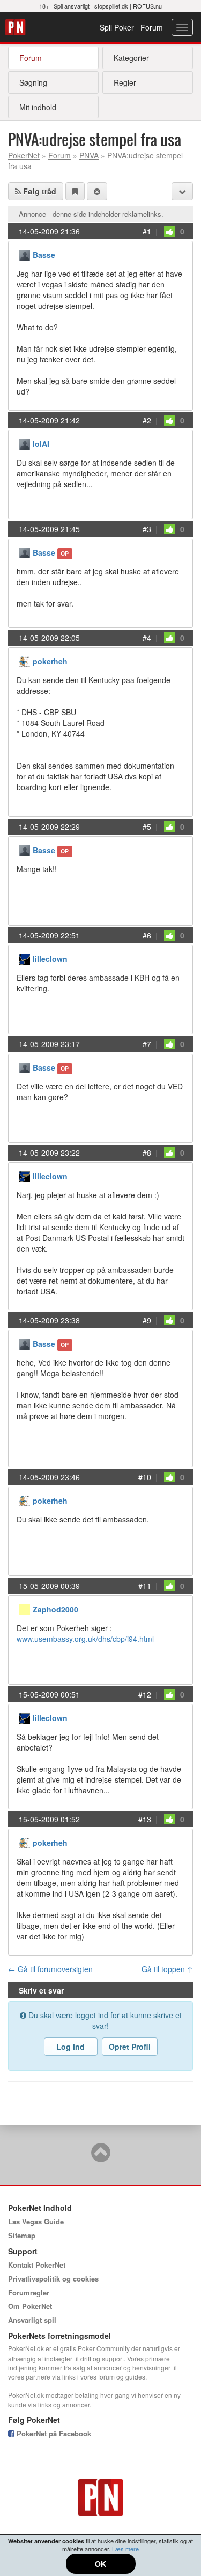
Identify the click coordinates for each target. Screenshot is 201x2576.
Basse (44, 255)
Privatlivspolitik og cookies (53, 2279)
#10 (145, 1477)
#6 (147, 935)
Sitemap (22, 2235)
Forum (152, 27)
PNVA (89, 155)
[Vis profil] (25, 254)
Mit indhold (38, 107)
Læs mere (125, 2549)
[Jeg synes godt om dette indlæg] (169, 231)
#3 (147, 529)
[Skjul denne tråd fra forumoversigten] (97, 191)
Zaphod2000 (55, 1609)
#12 (145, 1694)
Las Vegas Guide (36, 2221)
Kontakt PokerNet (37, 2265)
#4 (147, 638)
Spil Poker (117, 27)
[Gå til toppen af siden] (101, 2157)
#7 (147, 1044)
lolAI (41, 444)
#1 (147, 231)
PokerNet (17, 27)
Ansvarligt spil (32, 2320)
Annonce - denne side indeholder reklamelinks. (91, 214)
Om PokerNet (30, 2306)
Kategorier (131, 58)
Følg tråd (39, 191)
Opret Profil (130, 2047)
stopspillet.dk (111, 6)
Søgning (33, 82)
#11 (145, 1586)
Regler (125, 82)
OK (100, 2564)
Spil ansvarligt (72, 6)
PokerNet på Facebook (53, 2433)
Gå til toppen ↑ (167, 1969)
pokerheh (50, 661)
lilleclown (50, 959)
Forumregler (29, 2293)
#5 (147, 827)
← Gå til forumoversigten (50, 1969)
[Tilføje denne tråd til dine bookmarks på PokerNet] (75, 191)
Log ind (70, 2047)
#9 (147, 1320)
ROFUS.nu (147, 6)
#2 (147, 420)
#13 (145, 1819)
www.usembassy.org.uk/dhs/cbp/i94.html (85, 1639)
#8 (147, 1153)
